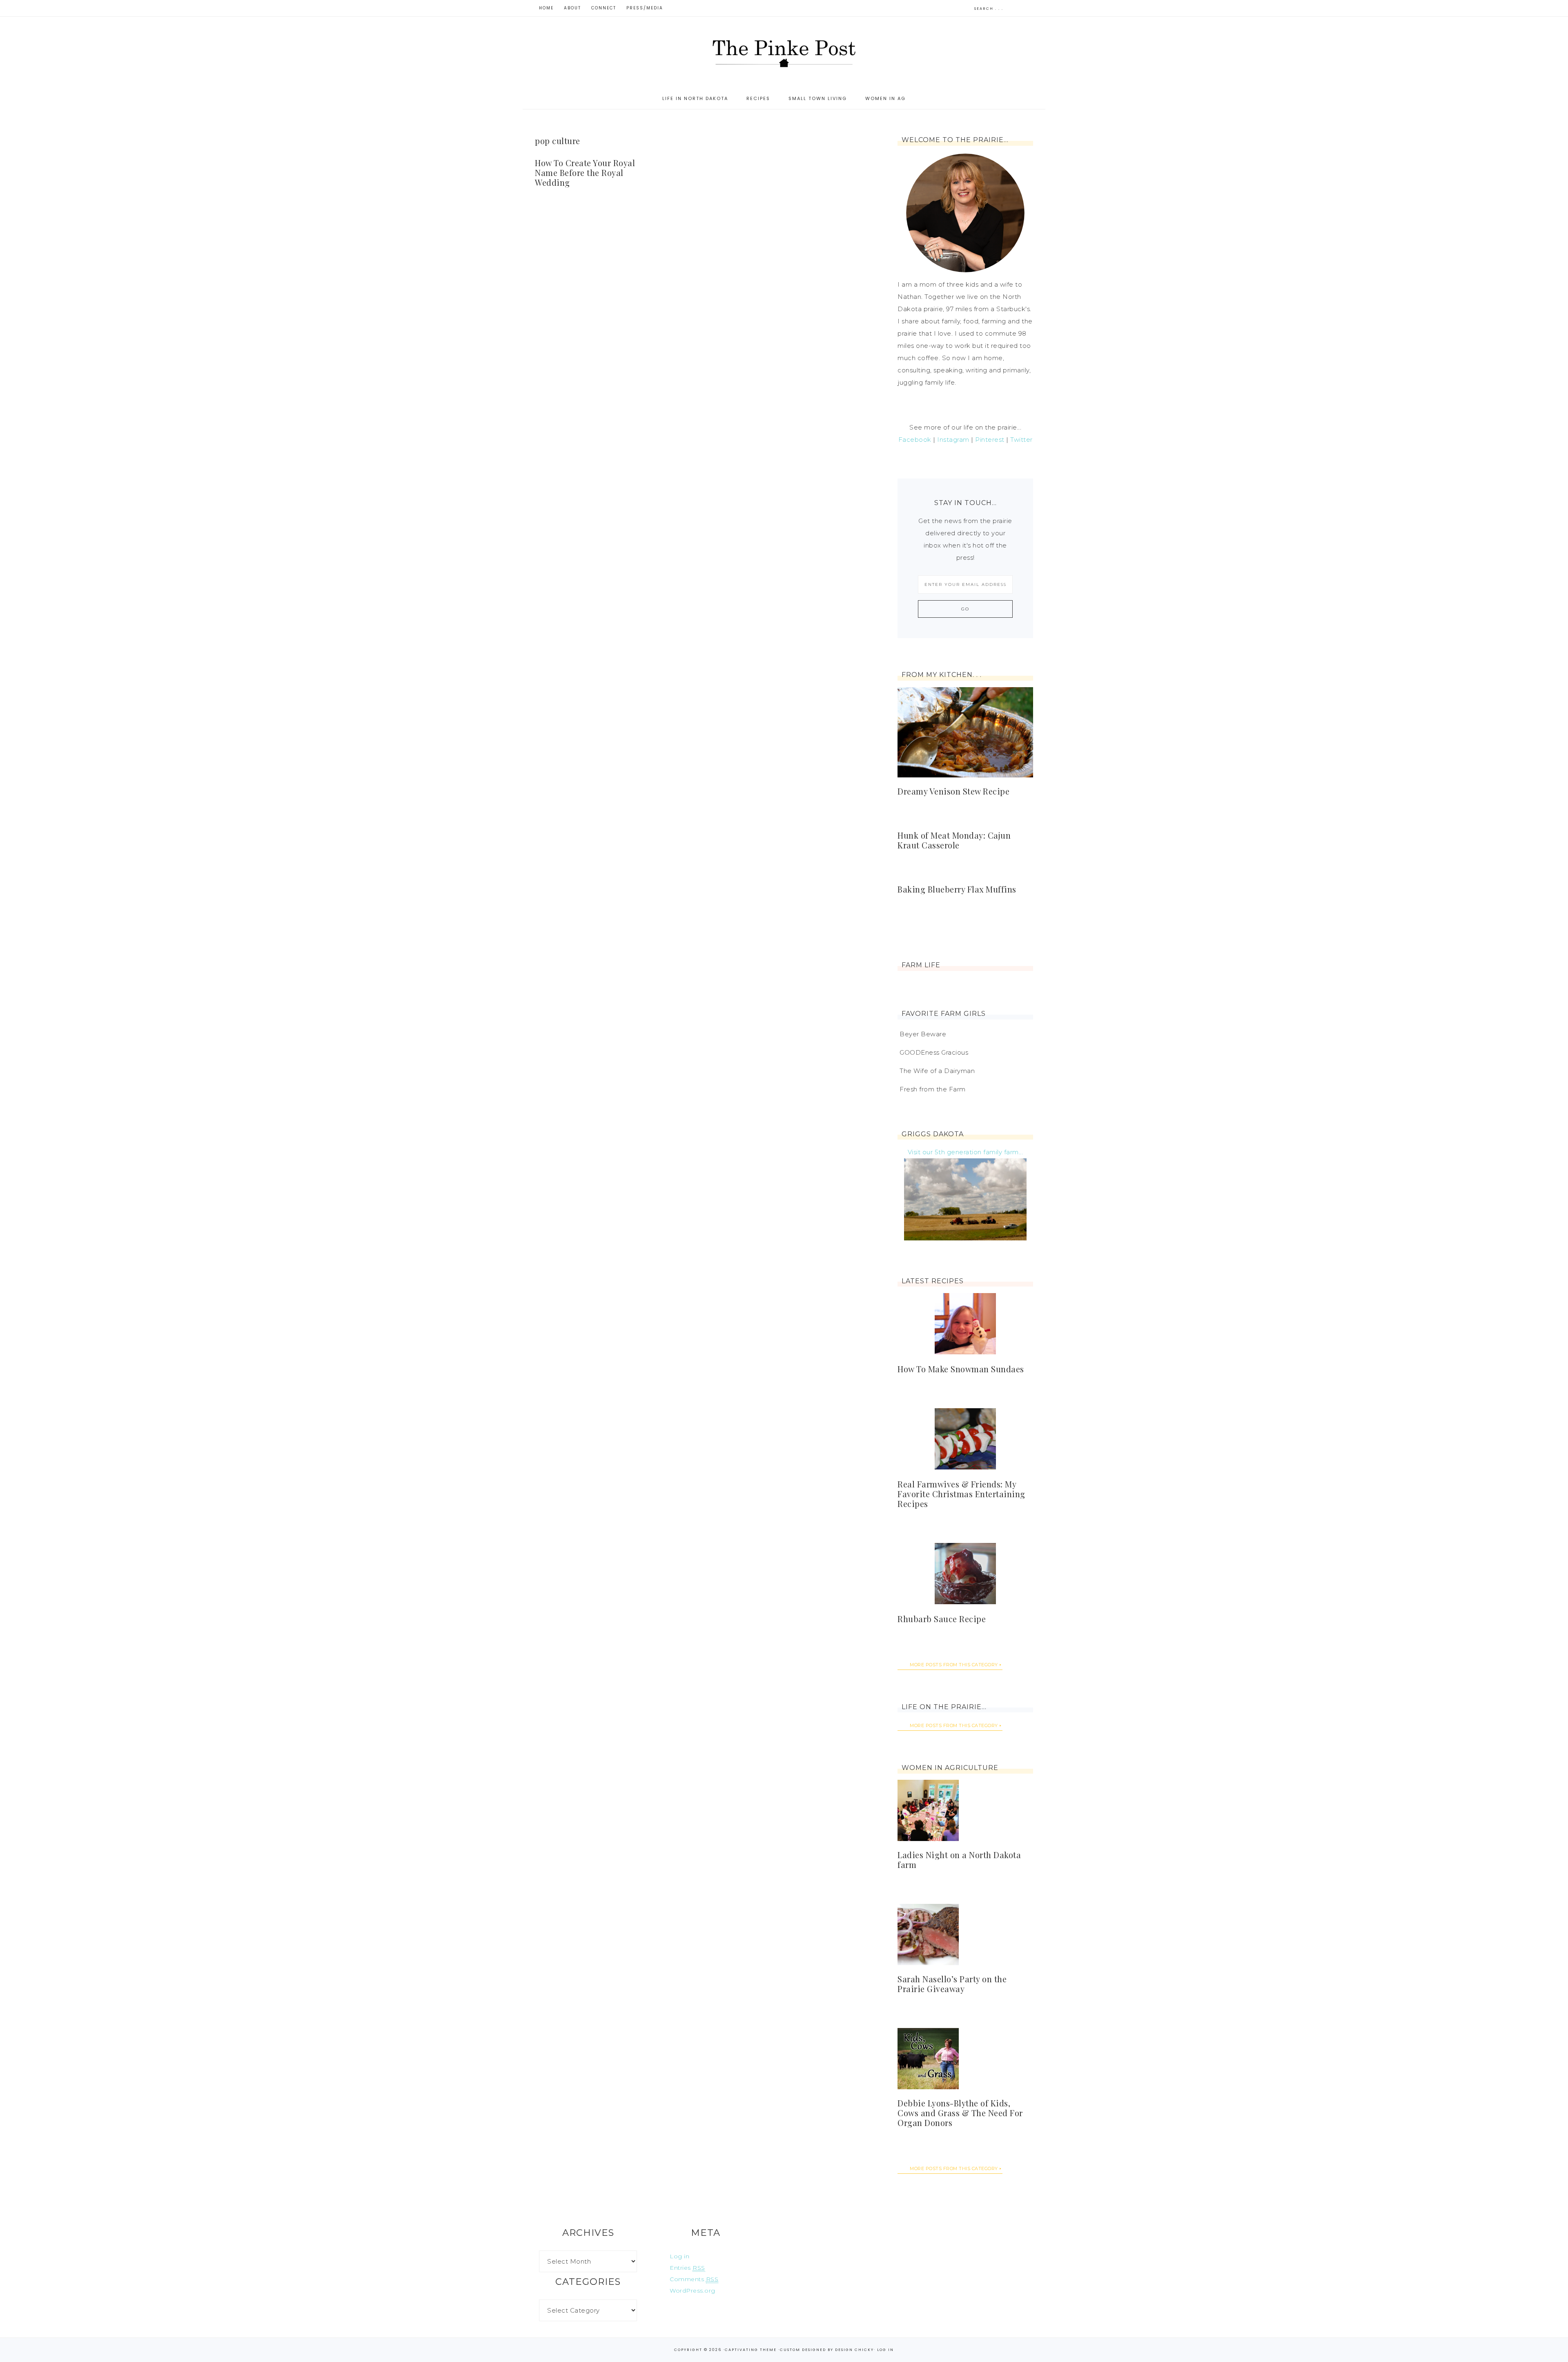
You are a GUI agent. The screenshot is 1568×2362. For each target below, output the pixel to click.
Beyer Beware (923, 1034)
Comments (694, 2279)
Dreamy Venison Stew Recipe (953, 791)
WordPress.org (693, 2291)
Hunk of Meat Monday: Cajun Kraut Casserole (954, 840)
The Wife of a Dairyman (937, 1071)
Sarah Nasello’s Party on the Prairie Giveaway (952, 1984)
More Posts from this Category (954, 1665)
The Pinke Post (784, 52)
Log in (679, 2256)
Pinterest (990, 440)
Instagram (953, 440)
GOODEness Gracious (934, 1052)
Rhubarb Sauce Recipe (942, 1619)
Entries (687, 2268)
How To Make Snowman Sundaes (961, 1369)
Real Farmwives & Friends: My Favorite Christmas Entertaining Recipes (961, 1494)
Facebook (915, 440)
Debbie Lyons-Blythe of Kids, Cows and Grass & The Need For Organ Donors (960, 2113)
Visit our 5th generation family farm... (966, 1152)
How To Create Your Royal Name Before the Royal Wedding (585, 173)
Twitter (1021, 440)
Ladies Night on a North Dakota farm (959, 1860)
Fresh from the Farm (933, 1089)
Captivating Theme (751, 2350)
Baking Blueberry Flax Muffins (957, 889)
